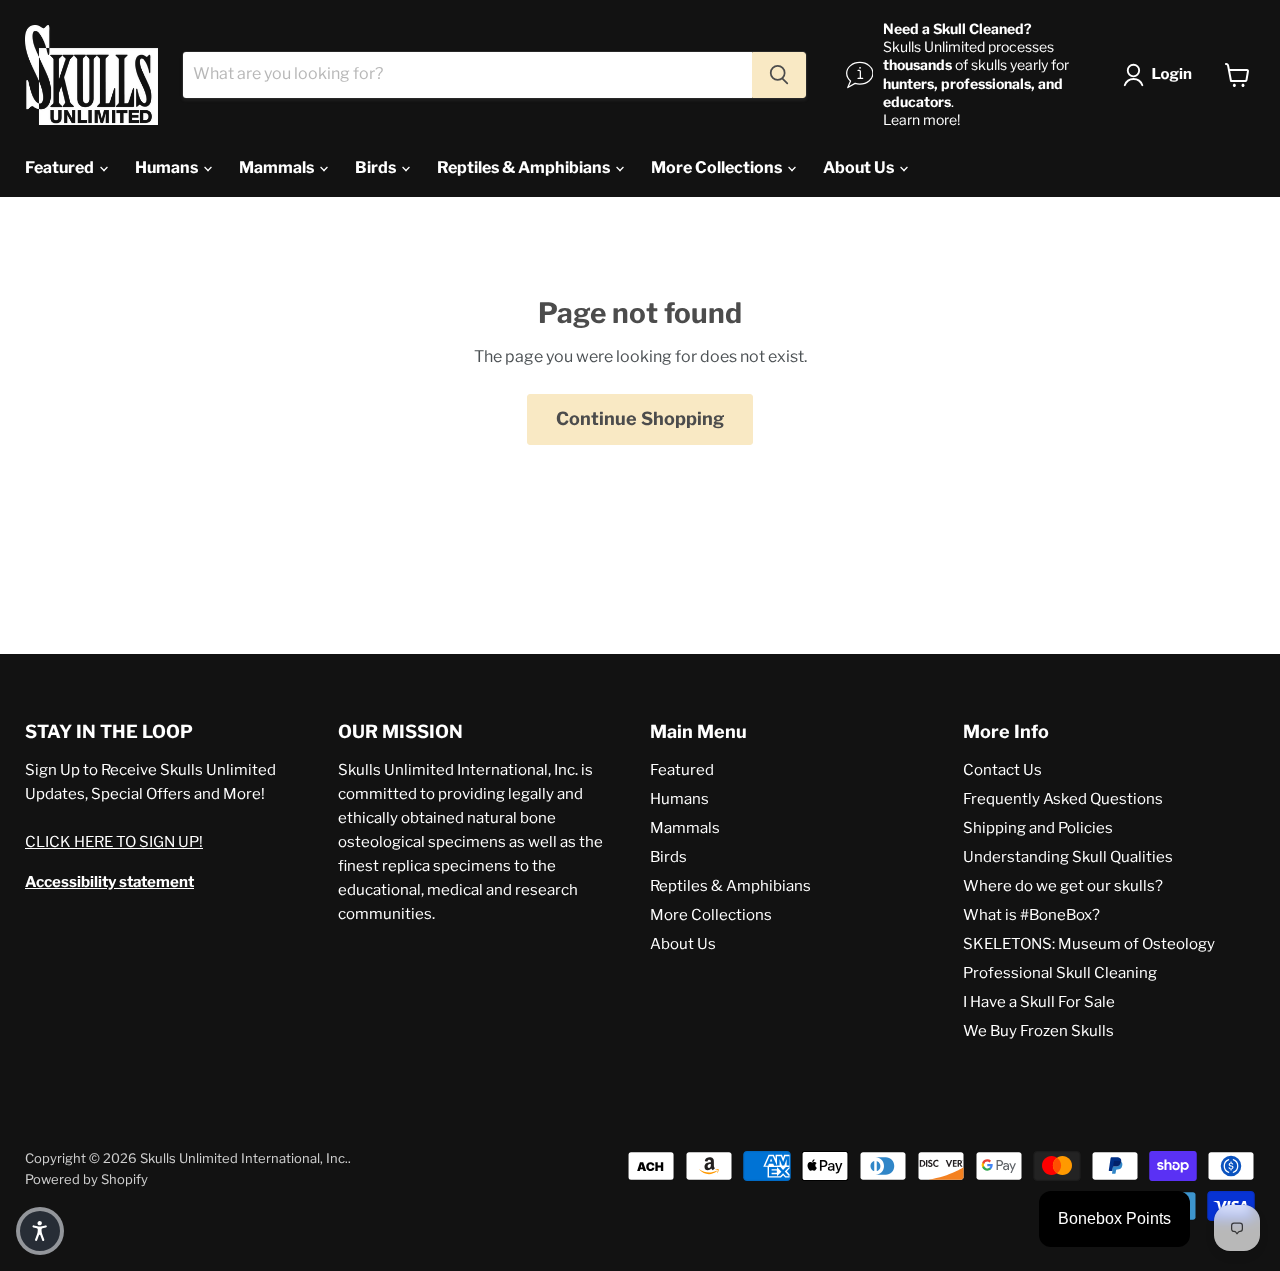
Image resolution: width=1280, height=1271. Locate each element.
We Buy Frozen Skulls (1038, 1031)
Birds (377, 167)
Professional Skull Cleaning (1060, 973)
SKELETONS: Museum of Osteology (1089, 944)
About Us (860, 167)
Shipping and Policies (1038, 828)
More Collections (718, 167)
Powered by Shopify (86, 1179)
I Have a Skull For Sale (1039, 1002)
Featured (61, 167)
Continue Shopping (640, 418)
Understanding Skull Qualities (1068, 857)
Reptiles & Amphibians (525, 167)
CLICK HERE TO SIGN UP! (114, 842)
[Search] (779, 75)
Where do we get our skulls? (1063, 886)
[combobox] (467, 75)
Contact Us (1002, 770)
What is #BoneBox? (1031, 915)
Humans (168, 167)
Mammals (278, 167)
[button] (1161, 75)
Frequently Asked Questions (1063, 799)
